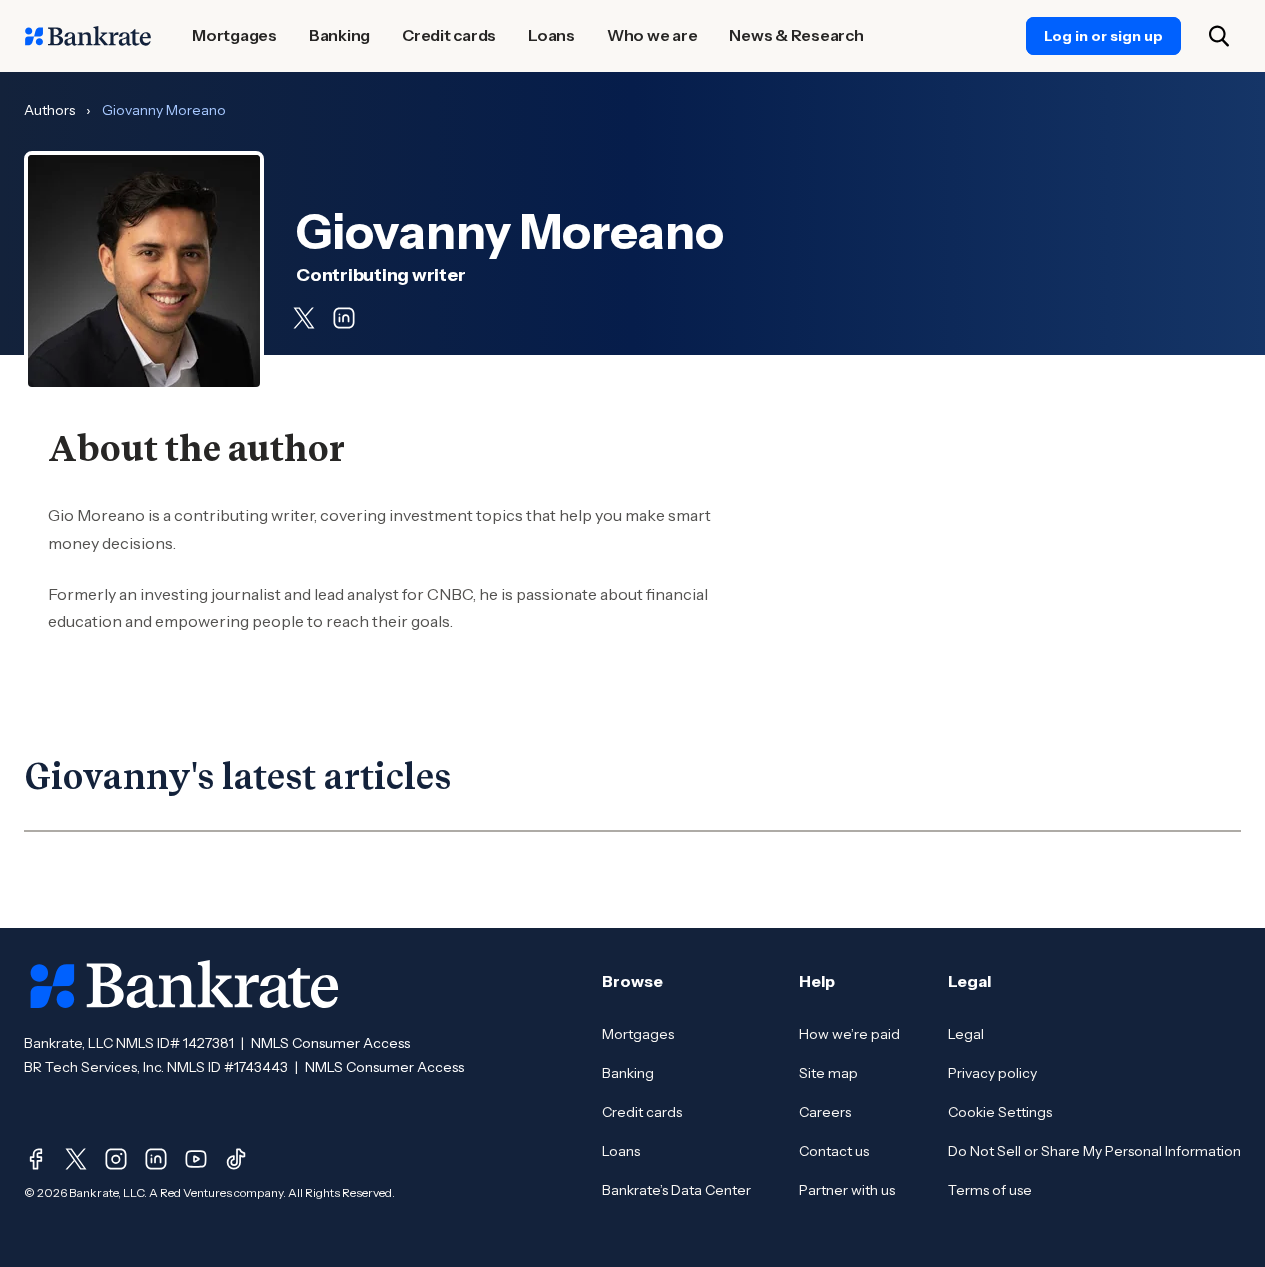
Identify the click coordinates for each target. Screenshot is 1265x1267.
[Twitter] (76, 1159)
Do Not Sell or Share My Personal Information (1094, 1151)
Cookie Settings (1000, 1112)
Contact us (834, 1151)
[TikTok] (236, 1159)
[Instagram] (116, 1159)
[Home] (88, 36)
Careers (825, 1112)
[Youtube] (196, 1159)
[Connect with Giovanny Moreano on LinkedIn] (344, 318)
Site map (828, 1073)
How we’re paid (849, 1034)
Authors (49, 110)
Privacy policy (992, 1073)
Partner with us (847, 1190)
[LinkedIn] (156, 1159)
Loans (621, 1151)
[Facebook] (36, 1159)
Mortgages (638, 1034)
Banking (628, 1073)
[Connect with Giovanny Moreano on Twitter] (304, 318)
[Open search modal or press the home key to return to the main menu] (1219, 36)
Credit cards (642, 1112)
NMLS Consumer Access (330, 1043)
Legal (966, 1034)
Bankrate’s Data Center (676, 1190)
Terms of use (990, 1190)
